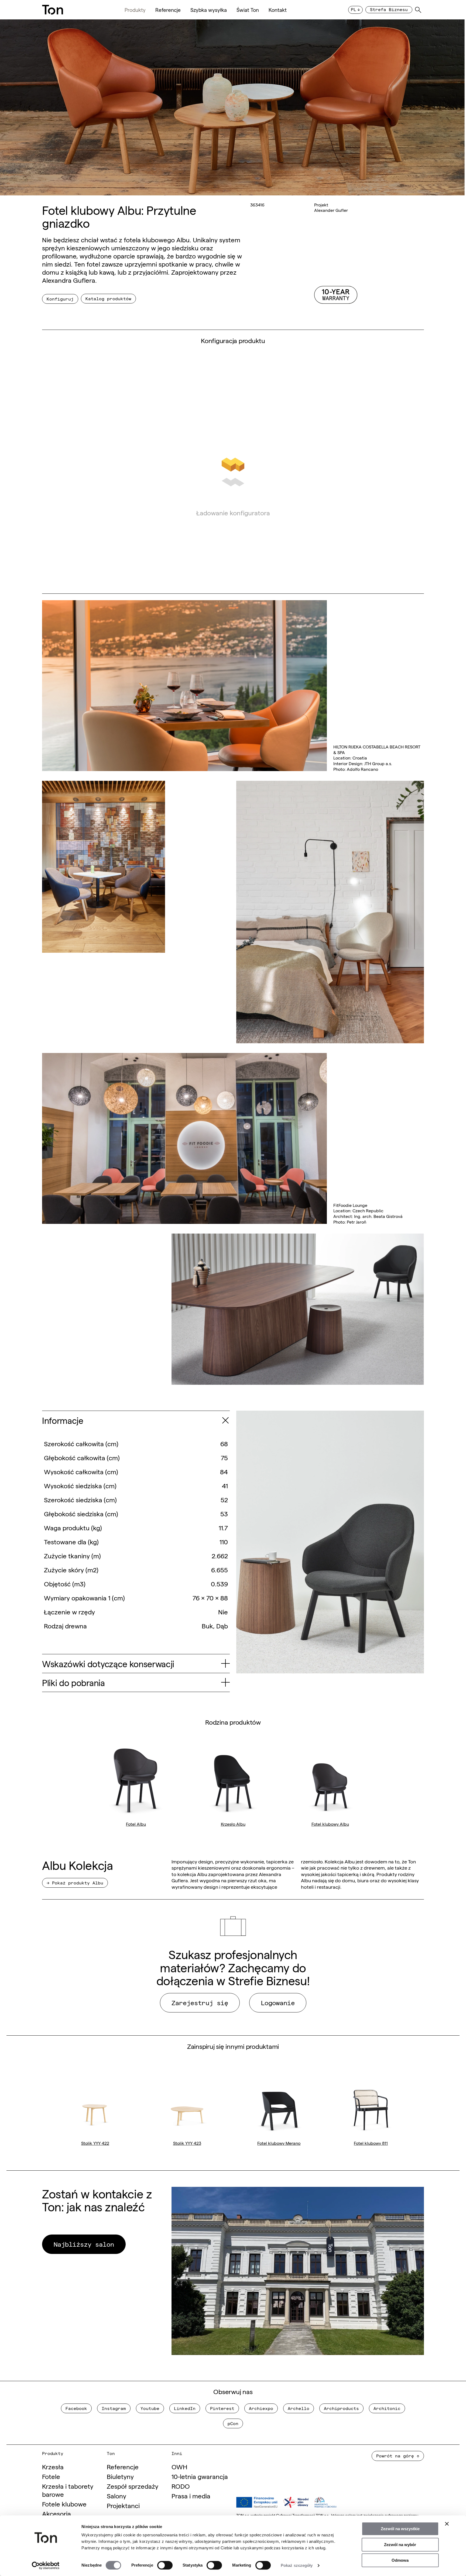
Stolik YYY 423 (187, 2143)
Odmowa (400, 2560)
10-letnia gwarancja (200, 2476)
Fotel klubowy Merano (279, 2143)
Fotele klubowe (64, 2504)
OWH (179, 2466)
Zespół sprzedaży (133, 2486)
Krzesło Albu (233, 1824)
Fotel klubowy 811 (371, 2143)
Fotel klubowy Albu (330, 1824)
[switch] (165, 2565)
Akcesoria (56, 2513)
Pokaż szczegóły (297, 2565)
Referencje (168, 10)
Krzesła (53, 2466)
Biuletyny (120, 2476)
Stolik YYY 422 (95, 2143)
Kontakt (278, 10)
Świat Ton (248, 10)
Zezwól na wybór (400, 2545)
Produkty (135, 10)
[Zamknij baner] (447, 2524)
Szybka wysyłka (209, 10)
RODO (181, 2486)
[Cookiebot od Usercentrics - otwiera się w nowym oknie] (46, 2565)
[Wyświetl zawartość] (225, 1420)
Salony (116, 2496)
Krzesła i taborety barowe (68, 2490)
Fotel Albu (136, 1824)
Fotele (51, 2476)
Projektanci (123, 2505)
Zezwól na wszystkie (400, 2529)
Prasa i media (191, 2496)
